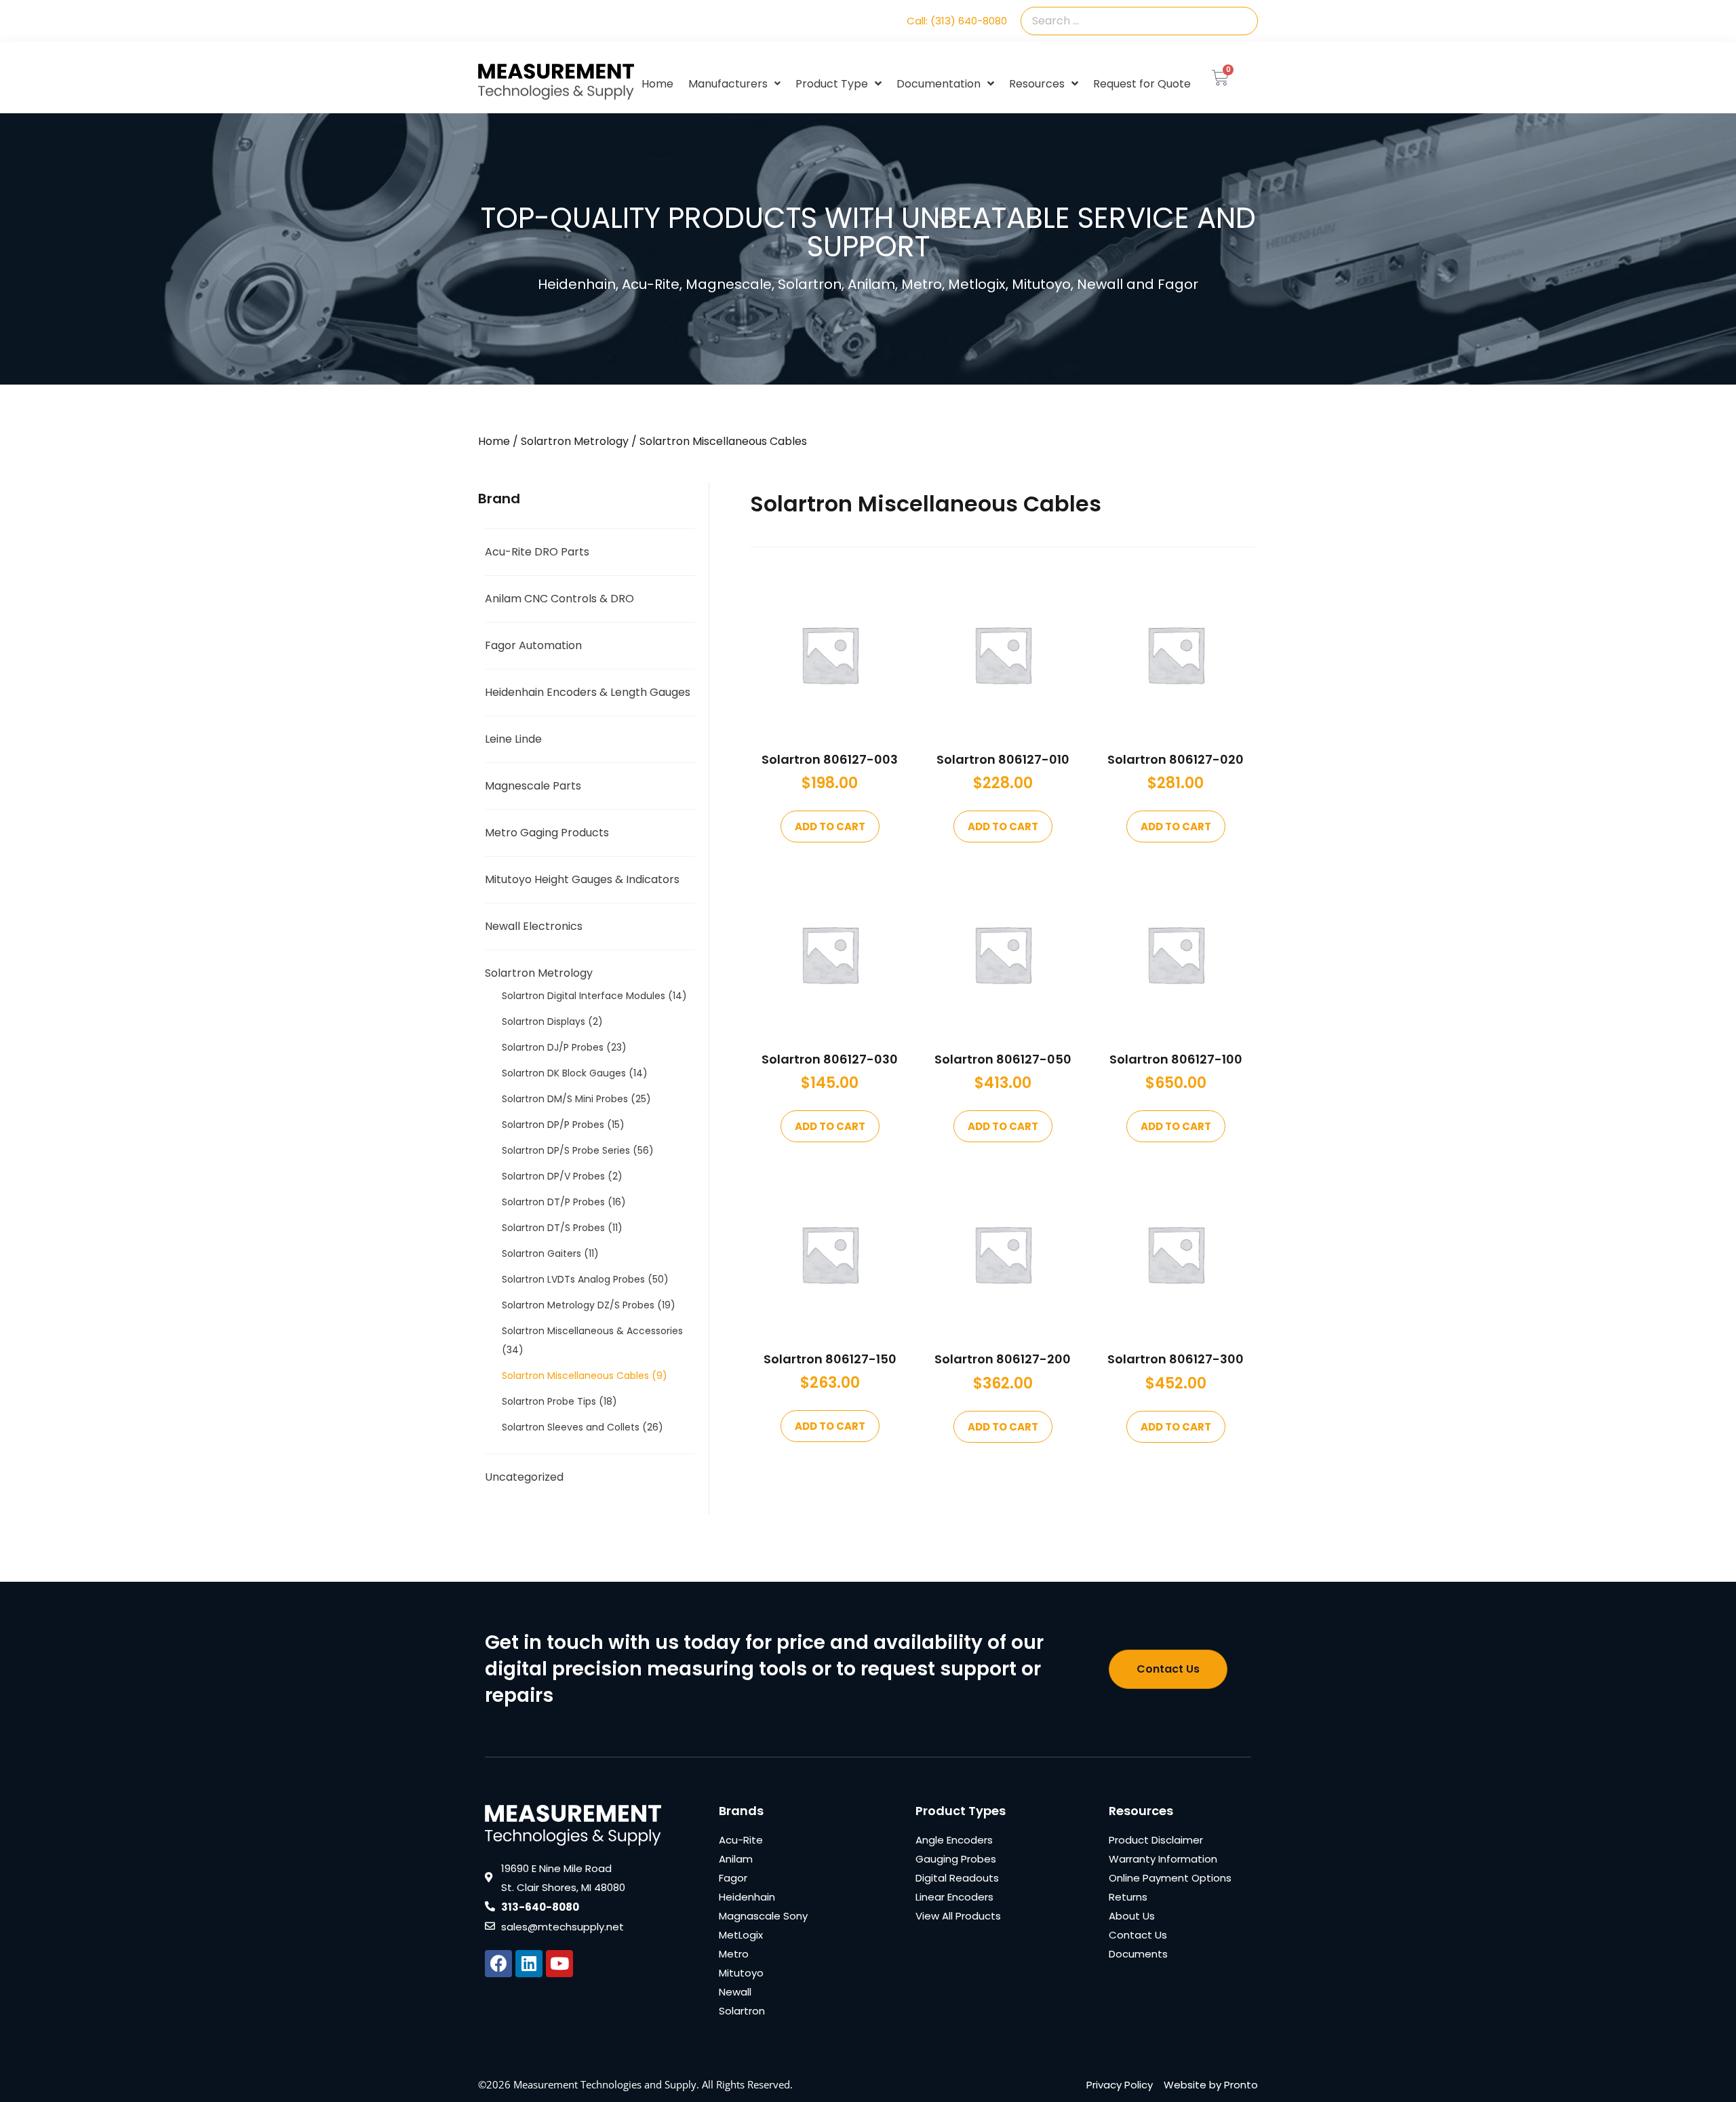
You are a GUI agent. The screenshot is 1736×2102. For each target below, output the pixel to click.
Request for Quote (1142, 84)
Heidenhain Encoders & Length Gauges (588, 692)
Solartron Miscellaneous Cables (575, 1376)
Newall (735, 1992)
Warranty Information (1163, 1859)
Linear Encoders (954, 1897)
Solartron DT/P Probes (553, 1202)
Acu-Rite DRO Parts (537, 552)
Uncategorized (524, 1477)
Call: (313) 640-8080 (957, 21)
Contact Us (1138, 1935)
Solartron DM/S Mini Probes (565, 1099)
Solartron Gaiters (541, 1253)
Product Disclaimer (1156, 1840)
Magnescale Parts (533, 786)
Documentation (939, 84)
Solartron (742, 2011)
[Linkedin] (529, 1964)
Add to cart (830, 826)
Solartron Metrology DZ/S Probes (578, 1305)
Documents (1138, 1954)
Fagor (733, 1878)
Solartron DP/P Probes (553, 1125)
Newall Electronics (534, 926)
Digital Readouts (957, 1878)
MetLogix (741, 1935)
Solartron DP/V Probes (553, 1176)
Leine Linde (513, 739)
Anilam (736, 1859)
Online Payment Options (1170, 1878)
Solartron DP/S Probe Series (566, 1150)
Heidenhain (747, 1897)
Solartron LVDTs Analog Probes (573, 1279)
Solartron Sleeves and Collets (571, 1427)
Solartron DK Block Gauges (564, 1073)
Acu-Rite (741, 1840)
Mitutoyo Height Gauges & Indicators (582, 879)
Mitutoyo (741, 1973)
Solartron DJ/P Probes (553, 1047)
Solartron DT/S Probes (553, 1228)
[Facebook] (498, 1964)
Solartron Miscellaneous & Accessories (592, 1331)
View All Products (958, 1916)
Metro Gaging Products (547, 833)
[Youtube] (559, 1964)
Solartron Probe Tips (549, 1401)
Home (657, 84)
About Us (1132, 1916)
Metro (734, 1954)
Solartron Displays (544, 1021)
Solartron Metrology (575, 441)
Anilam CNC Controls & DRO (559, 599)
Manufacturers (728, 84)
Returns (1128, 1897)
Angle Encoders (954, 1840)
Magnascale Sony (763, 1916)
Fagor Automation (533, 645)
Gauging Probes (956, 1859)
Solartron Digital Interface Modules (584, 996)
